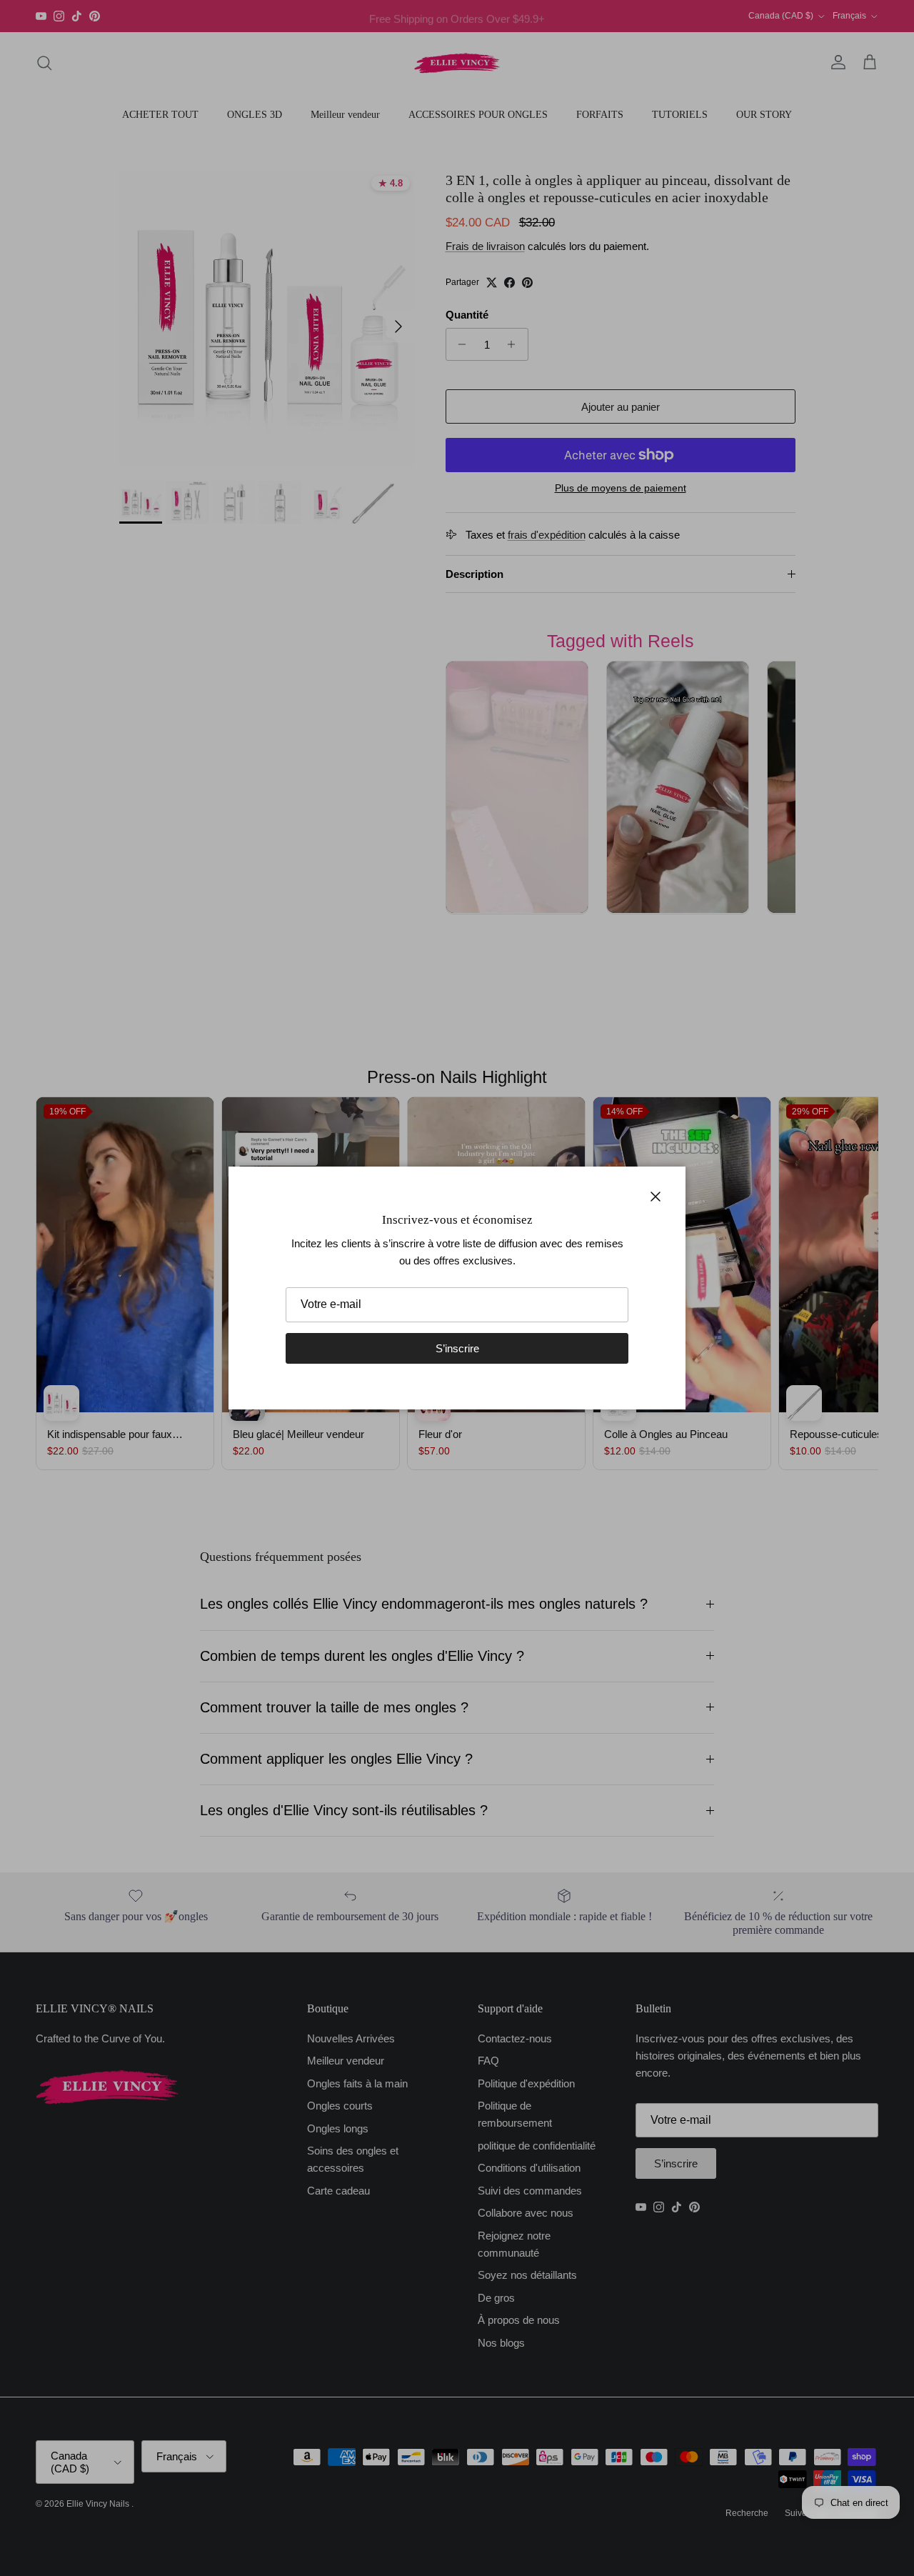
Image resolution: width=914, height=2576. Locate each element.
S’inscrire (457, 1348)
